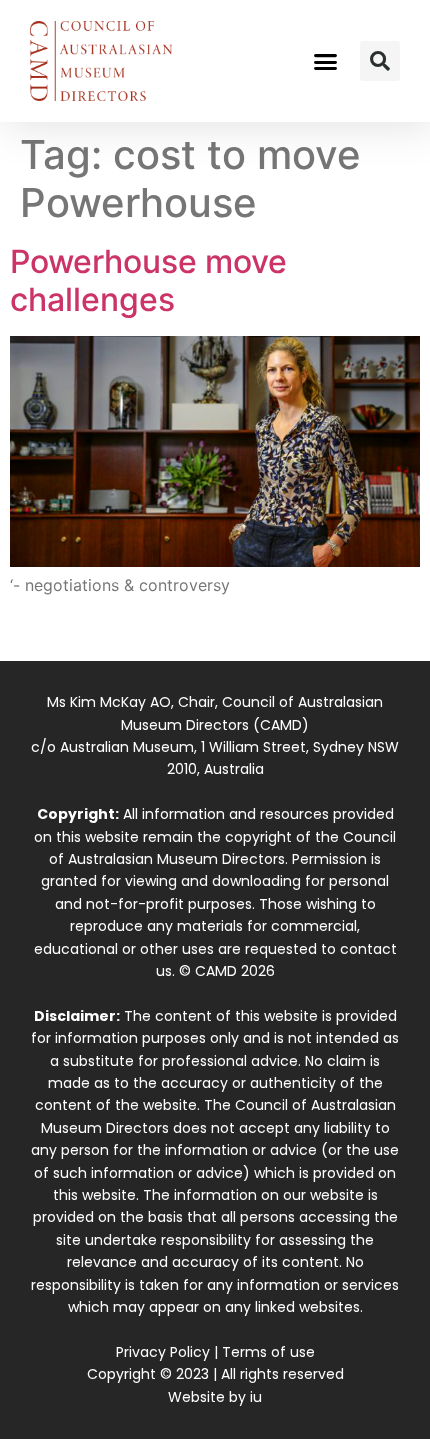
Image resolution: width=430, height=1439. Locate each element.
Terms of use (268, 1352)
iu (256, 1397)
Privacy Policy (163, 1352)
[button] (326, 61)
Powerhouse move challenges (148, 280)
